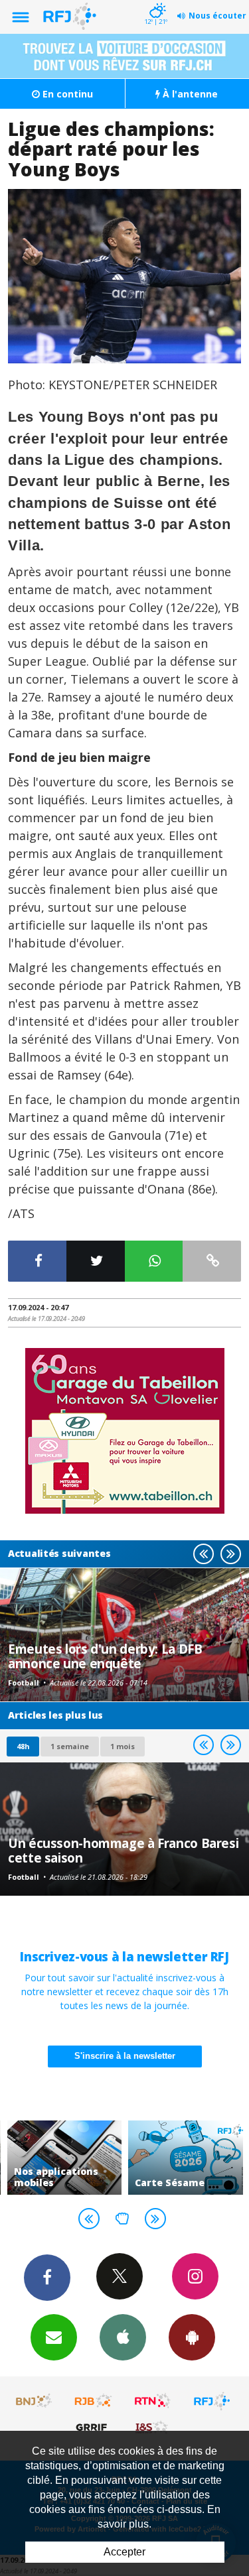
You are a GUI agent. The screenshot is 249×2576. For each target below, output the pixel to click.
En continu (66, 94)
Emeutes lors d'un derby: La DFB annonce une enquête (105, 1656)
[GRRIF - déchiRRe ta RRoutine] (94, 2427)
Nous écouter (217, 16)
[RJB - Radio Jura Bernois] (94, 2401)
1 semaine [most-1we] (70, 1746)
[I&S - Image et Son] (153, 2427)
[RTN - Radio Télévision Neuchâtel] (153, 2401)
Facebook (47, 2278)
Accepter (124, 2552)
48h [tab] (23, 1746)
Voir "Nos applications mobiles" (65, 2158)
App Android (192, 2337)
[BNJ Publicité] (35, 2401)
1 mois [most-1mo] (123, 1746)
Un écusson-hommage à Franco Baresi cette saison (123, 1850)
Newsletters (54, 2337)
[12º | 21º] (156, 1)
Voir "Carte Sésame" (186, 2158)
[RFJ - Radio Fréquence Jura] (212, 2401)
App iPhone (123, 2337)
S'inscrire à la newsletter (125, 2056)
